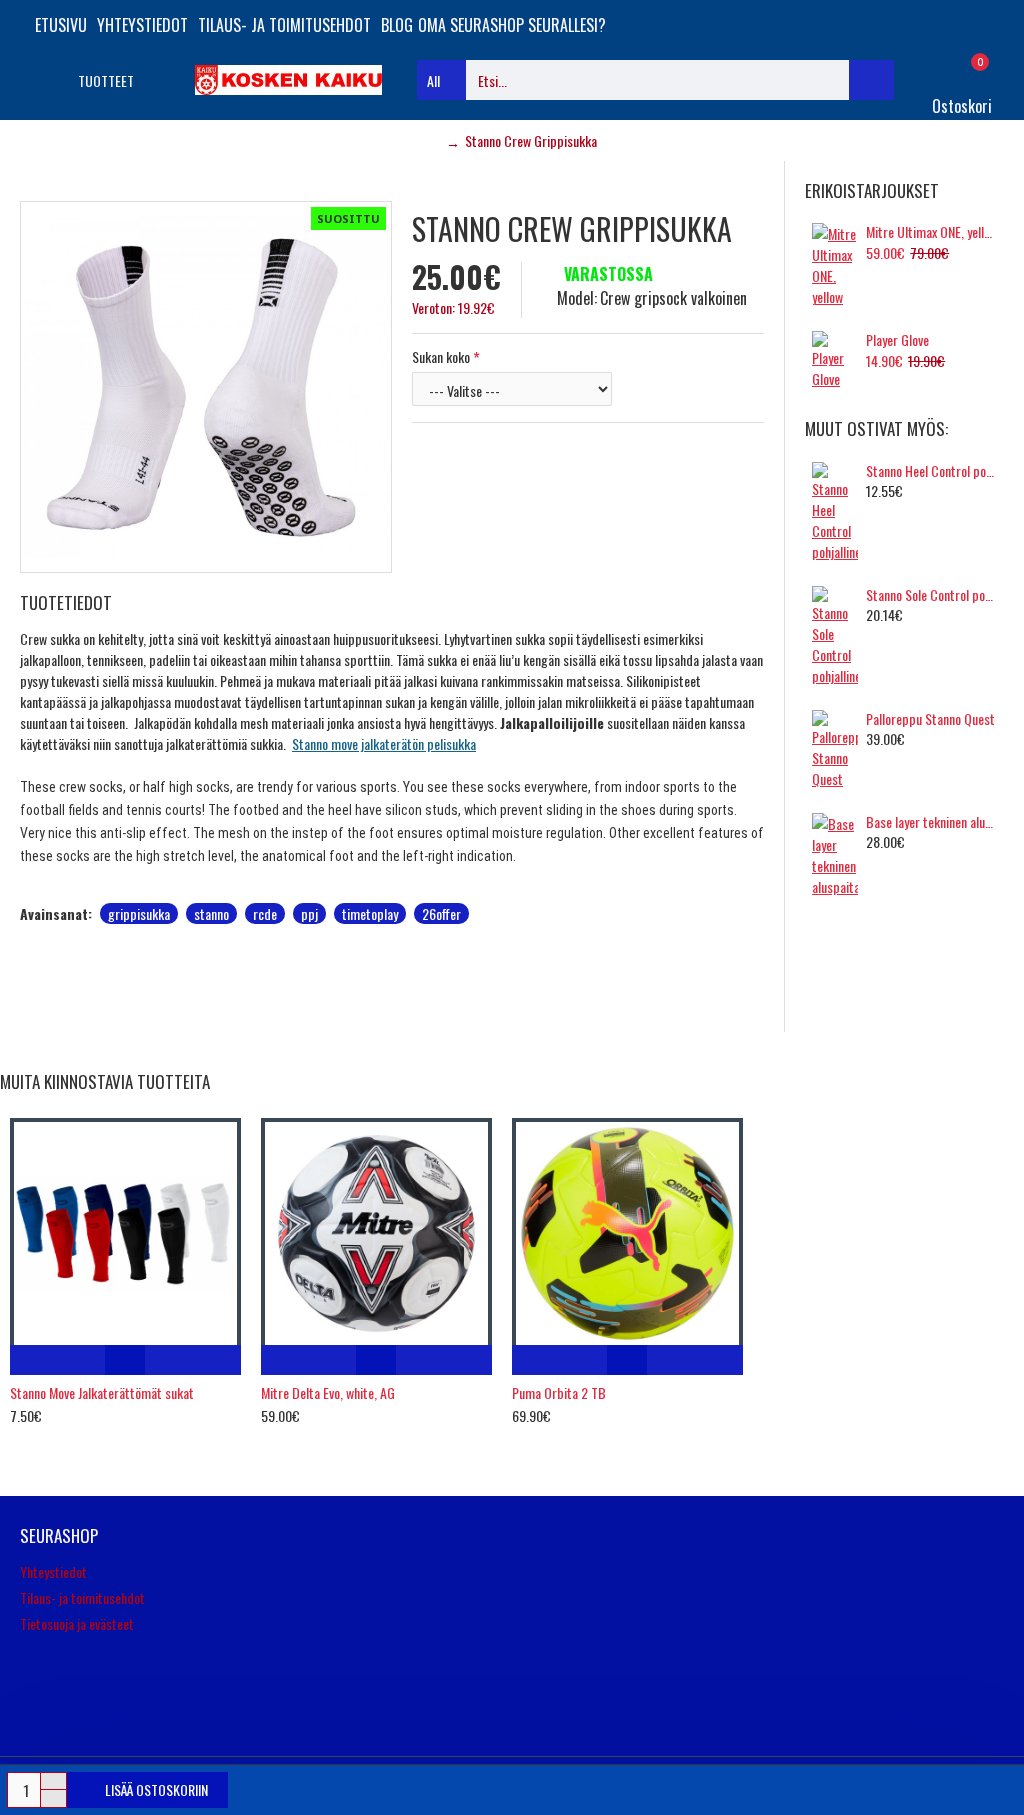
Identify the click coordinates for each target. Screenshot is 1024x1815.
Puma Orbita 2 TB (559, 1393)
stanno (211, 913)
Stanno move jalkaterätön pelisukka (384, 743)
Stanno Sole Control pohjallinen (931, 595)
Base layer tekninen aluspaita (931, 822)
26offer (441, 913)
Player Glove (897, 340)
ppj (309, 913)
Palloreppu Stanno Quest (930, 719)
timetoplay (370, 913)
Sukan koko (441, 356)
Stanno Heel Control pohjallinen (931, 471)
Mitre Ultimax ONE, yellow (931, 232)
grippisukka (139, 913)
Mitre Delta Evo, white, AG (328, 1393)
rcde (265, 913)
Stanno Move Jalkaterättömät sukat (102, 1393)
